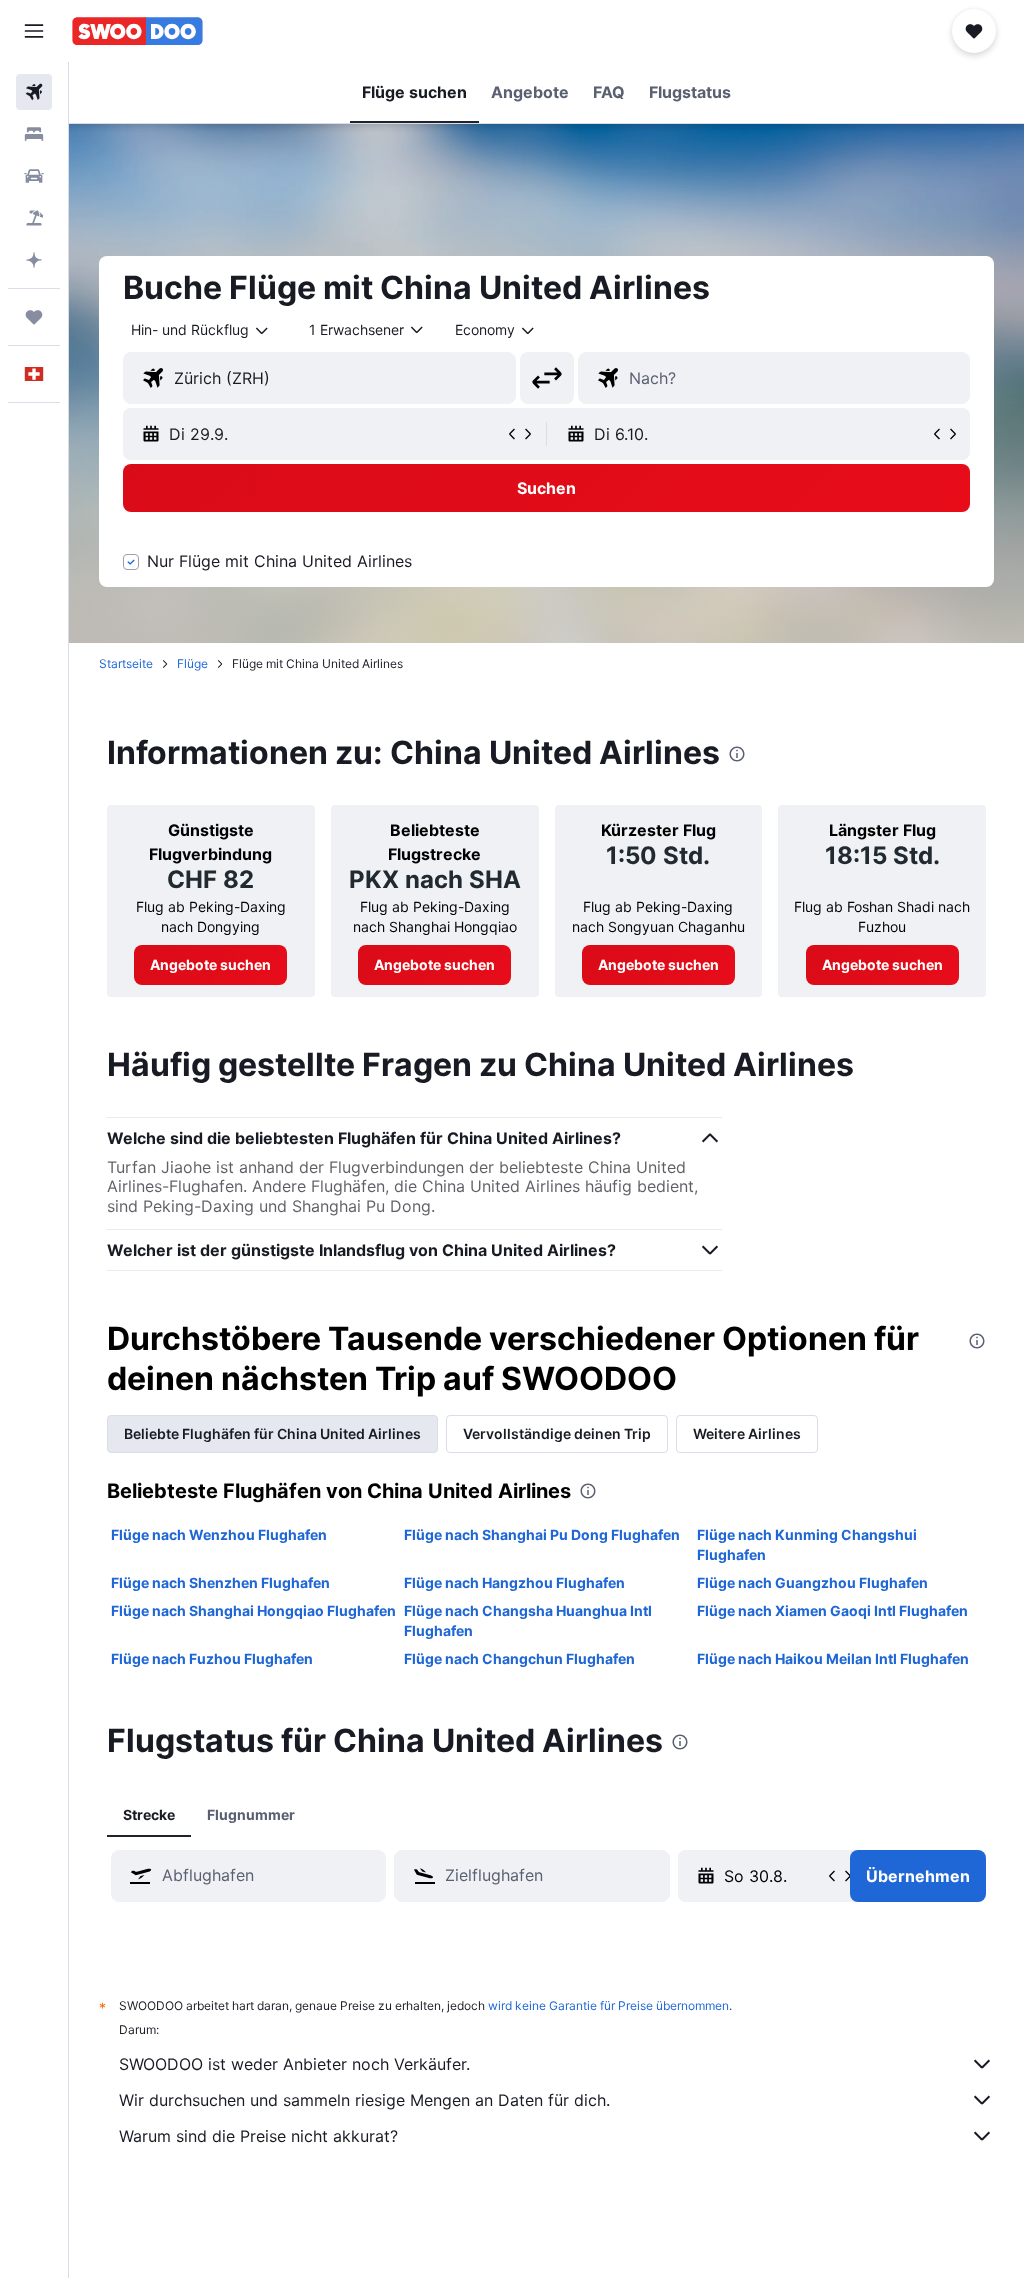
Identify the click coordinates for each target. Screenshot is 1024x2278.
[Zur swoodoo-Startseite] (137, 31)
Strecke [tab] (149, 1814)
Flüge (192, 663)
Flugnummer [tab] (251, 1814)
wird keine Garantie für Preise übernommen (608, 2005)
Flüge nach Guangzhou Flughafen (812, 1582)
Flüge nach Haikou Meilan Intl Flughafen (833, 1658)
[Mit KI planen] (34, 260)
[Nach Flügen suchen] (34, 92)
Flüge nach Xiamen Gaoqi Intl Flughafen (832, 1610)
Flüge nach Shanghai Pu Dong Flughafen (542, 1534)
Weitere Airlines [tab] (747, 1433)
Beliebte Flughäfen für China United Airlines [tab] (272, 1433)
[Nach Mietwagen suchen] (34, 176)
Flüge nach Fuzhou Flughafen (212, 1658)
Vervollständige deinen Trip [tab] (557, 1433)
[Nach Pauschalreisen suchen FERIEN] (34, 218)
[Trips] (34, 317)
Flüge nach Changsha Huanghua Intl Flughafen (528, 1620)
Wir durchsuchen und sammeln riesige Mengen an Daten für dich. (364, 2100)
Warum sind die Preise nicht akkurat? (258, 2136)
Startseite (126, 663)
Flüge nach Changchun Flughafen (519, 1658)
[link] (210, 965)
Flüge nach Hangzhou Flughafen (514, 1582)
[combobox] (496, 330)
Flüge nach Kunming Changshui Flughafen (807, 1544)
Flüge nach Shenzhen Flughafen (220, 1582)
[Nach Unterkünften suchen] (34, 134)
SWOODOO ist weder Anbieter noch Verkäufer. (294, 2064)
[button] (34, 31)
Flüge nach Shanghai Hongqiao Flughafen (253, 1610)
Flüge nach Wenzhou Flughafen (219, 1534)
